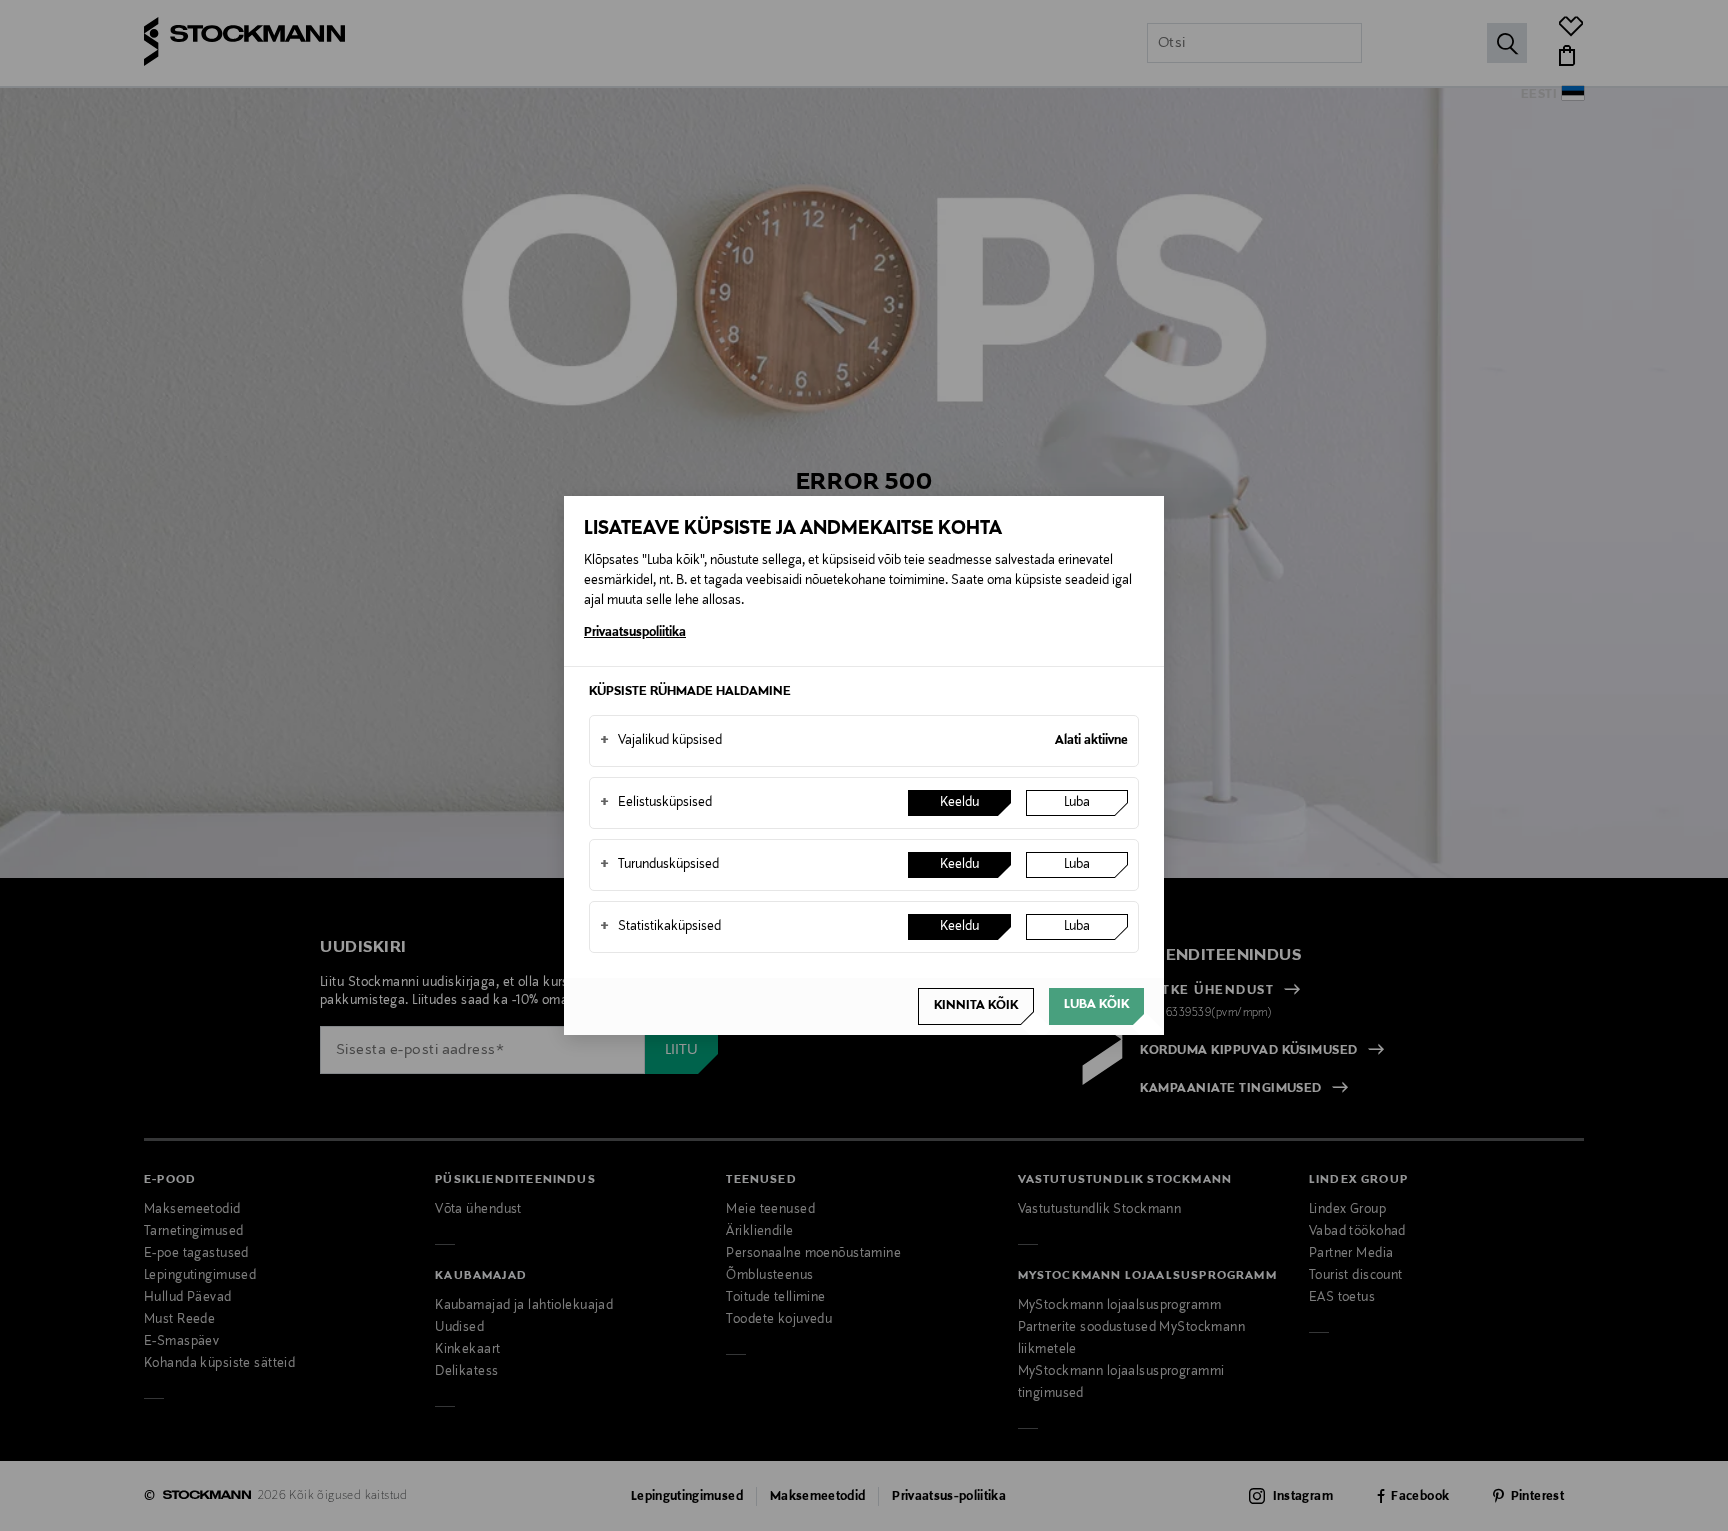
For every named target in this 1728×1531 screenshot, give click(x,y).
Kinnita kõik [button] (976, 1006)
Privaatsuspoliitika (635, 633)
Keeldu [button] (959, 803)
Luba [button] (1077, 803)
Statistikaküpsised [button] (660, 927)
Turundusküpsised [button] (659, 865)
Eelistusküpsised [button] (656, 803)
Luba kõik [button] (1096, 1005)
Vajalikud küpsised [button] (661, 741)
